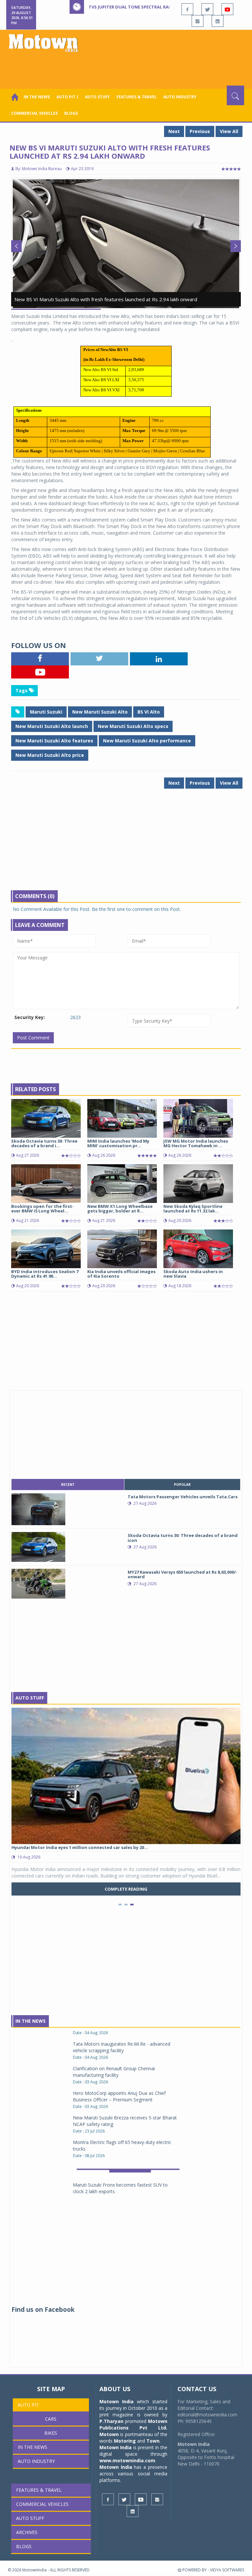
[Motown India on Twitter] (207, 9)
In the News (37, 97)
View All (229, 131)
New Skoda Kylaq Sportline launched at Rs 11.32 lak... (193, 1209)
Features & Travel (137, 97)
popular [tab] (182, 1485)
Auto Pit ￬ (67, 97)
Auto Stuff (97, 97)
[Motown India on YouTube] (227, 9)
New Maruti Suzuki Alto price (50, 755)
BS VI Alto (149, 712)
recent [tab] (68, 1485)
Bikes (51, 2433)
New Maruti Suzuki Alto (100, 712)
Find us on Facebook (43, 2310)
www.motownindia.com (127, 2460)
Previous (200, 131)
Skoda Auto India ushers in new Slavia (193, 1274)
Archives (27, 2532)
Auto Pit (28, 2405)
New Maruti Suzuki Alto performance (147, 741)
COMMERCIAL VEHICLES (34, 113)
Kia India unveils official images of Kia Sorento (121, 1274)
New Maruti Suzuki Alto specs (133, 726)
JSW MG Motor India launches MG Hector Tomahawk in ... (196, 1143)
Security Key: (30, 1017)
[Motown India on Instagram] (198, 21)
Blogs (71, 113)
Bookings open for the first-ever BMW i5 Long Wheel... (42, 1209)
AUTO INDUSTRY (180, 97)
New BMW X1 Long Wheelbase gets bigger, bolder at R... (120, 1209)
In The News (31, 2021)
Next (174, 131)
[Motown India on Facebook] (187, 9)
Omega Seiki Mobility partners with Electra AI (120, 2152)
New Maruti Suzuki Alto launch (52, 726)
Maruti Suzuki (46, 712)
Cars (51, 2419)
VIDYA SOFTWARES (227, 2570)
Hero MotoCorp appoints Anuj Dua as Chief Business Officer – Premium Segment (119, 2039)
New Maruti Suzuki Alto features (54, 741)
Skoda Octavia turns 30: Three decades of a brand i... (44, 1143)
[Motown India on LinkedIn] (218, 21)
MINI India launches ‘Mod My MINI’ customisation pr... (118, 1143)
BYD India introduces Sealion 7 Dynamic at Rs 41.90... (45, 1274)
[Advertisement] (127, 68)
